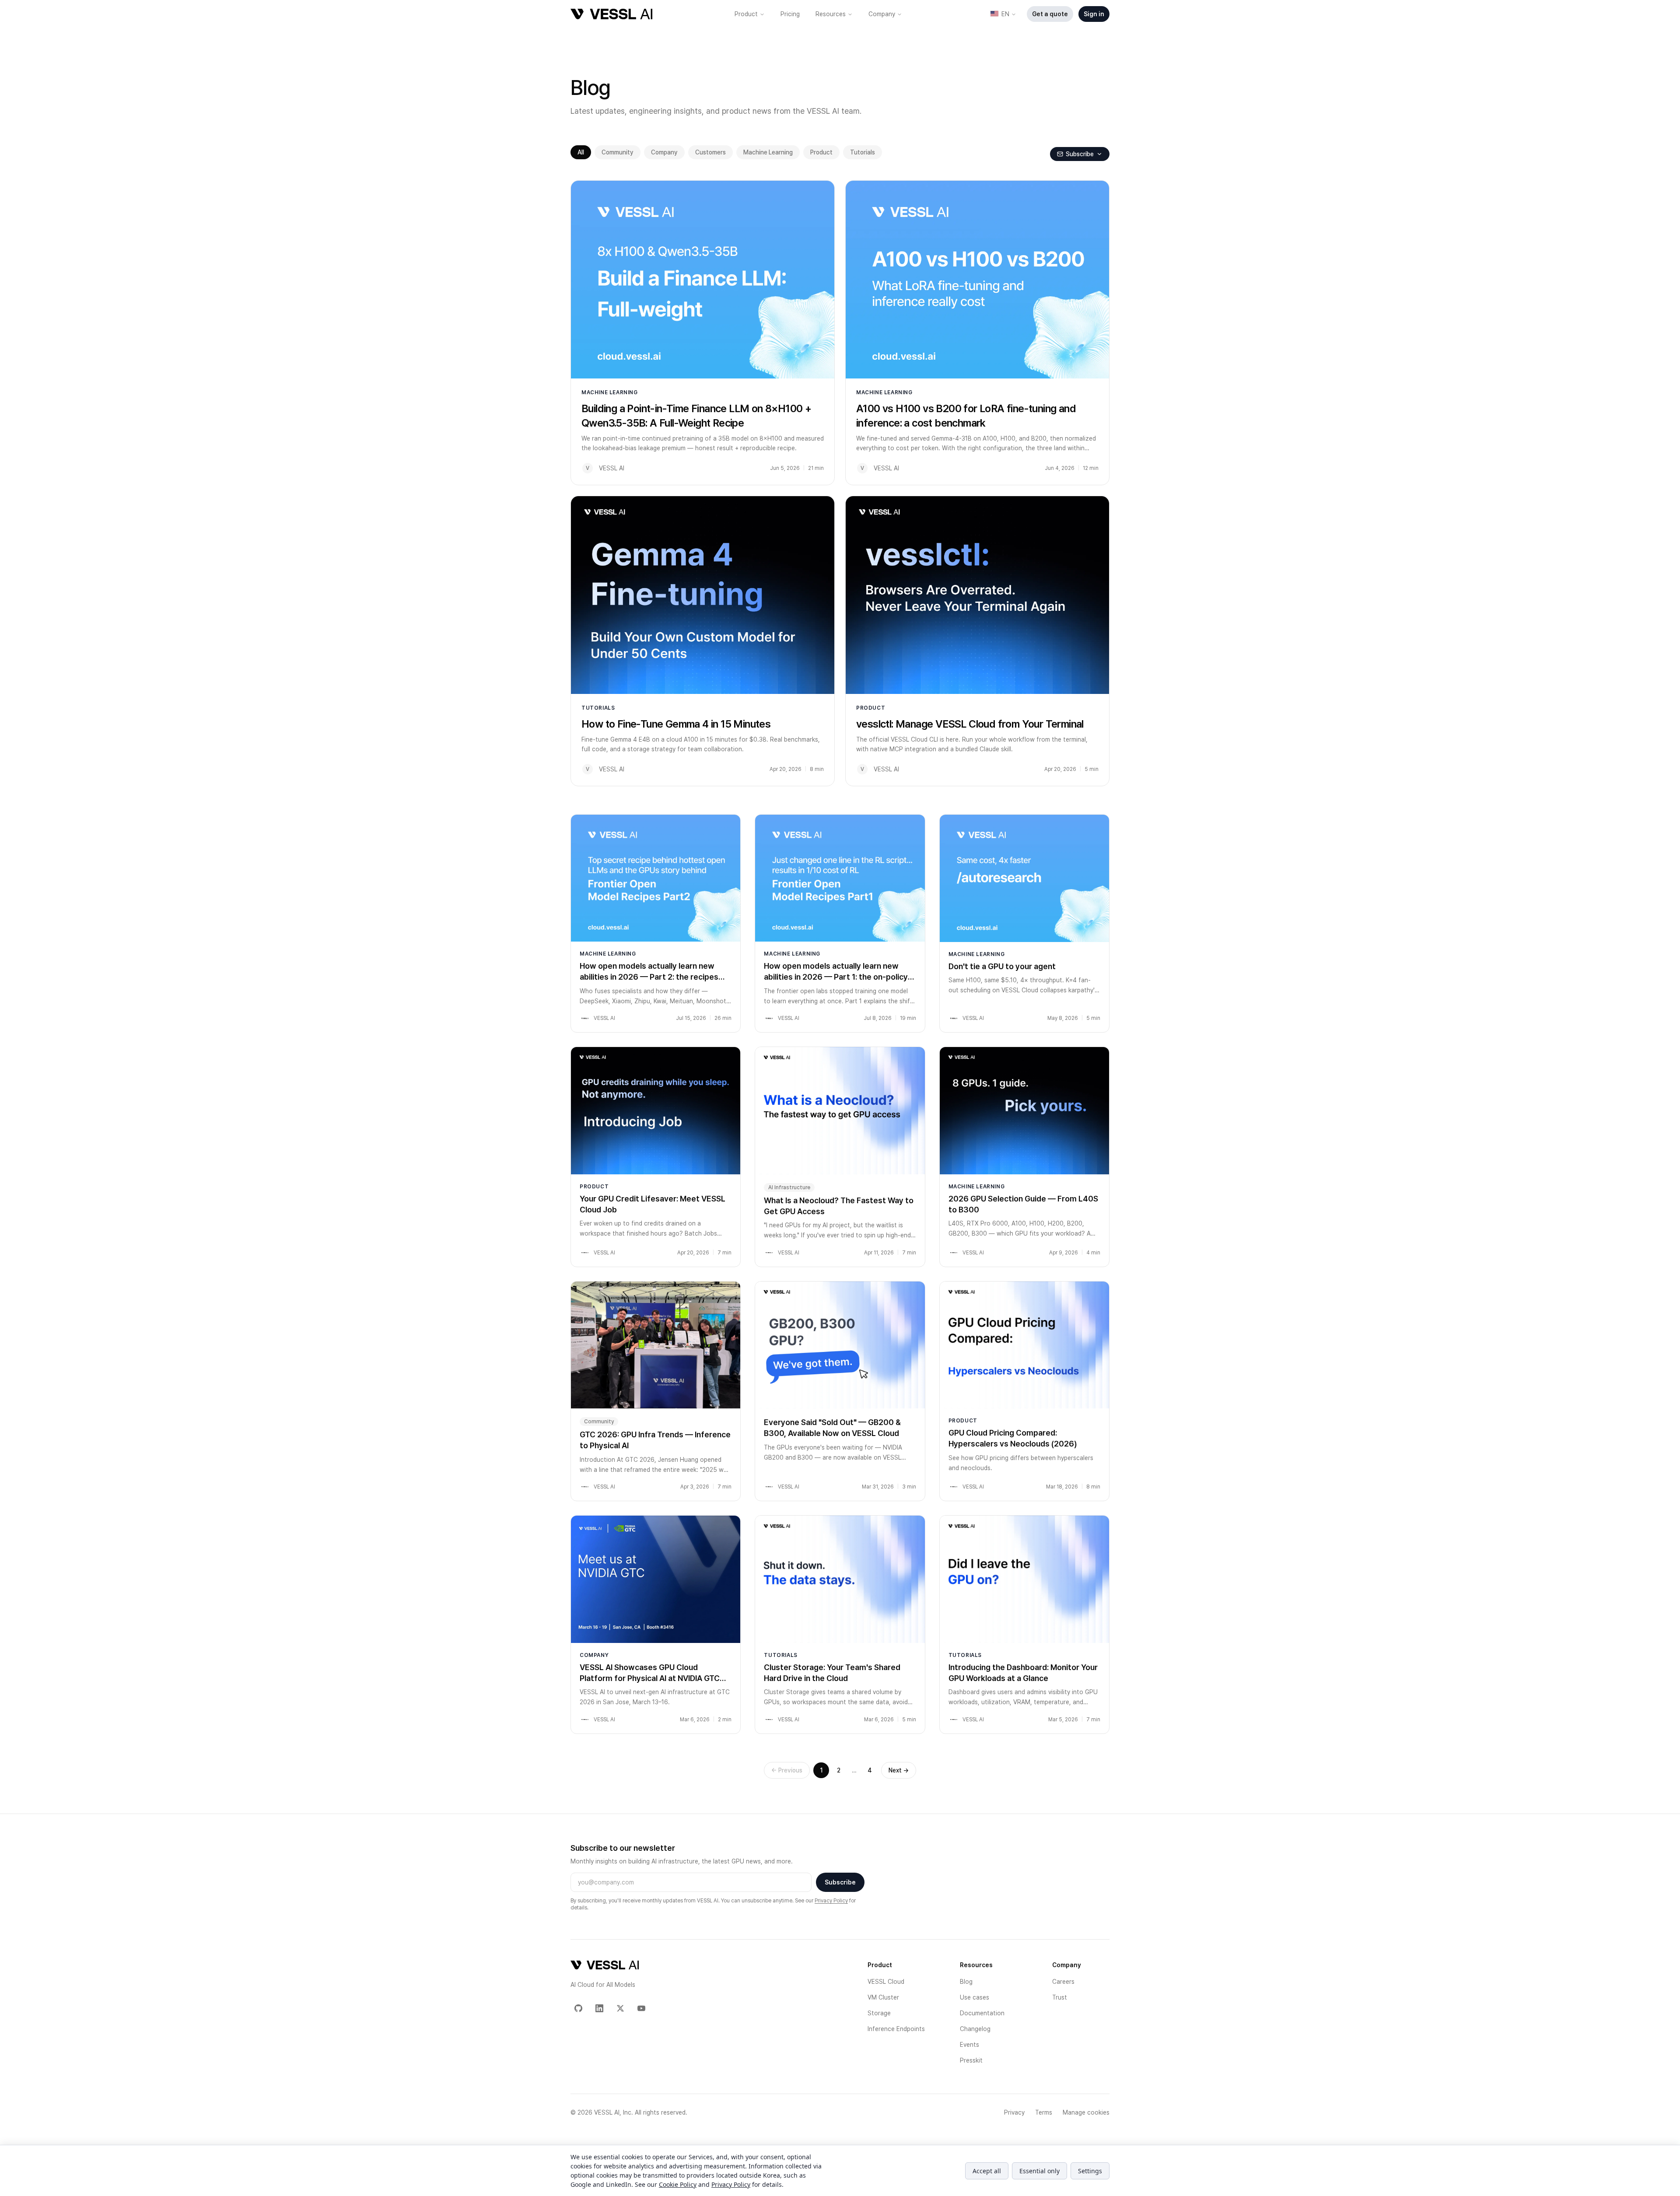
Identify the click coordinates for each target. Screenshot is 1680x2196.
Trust (1060, 1997)
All (581, 152)
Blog (966, 1982)
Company (882, 14)
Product (746, 14)
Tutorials (863, 152)
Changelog (975, 2029)
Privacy (1014, 2112)
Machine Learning (768, 152)
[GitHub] (578, 2008)
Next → (899, 1770)
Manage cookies (1086, 2112)
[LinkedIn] (599, 2008)
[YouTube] (641, 2008)
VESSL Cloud (886, 1982)
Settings (1090, 2171)
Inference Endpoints (896, 2029)
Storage (879, 2013)
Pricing (790, 14)
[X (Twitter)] (620, 2008)
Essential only (1039, 2171)
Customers (710, 152)
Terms (1044, 2112)
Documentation (982, 2013)
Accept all (987, 2171)
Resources (831, 14)
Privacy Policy (831, 1901)
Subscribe (840, 1882)
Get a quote (1050, 14)
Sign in (1094, 14)
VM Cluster (883, 1997)
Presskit (971, 2060)
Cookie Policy (678, 2184)
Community (618, 152)
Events (969, 2045)
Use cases (975, 1997)
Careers (1063, 1982)
